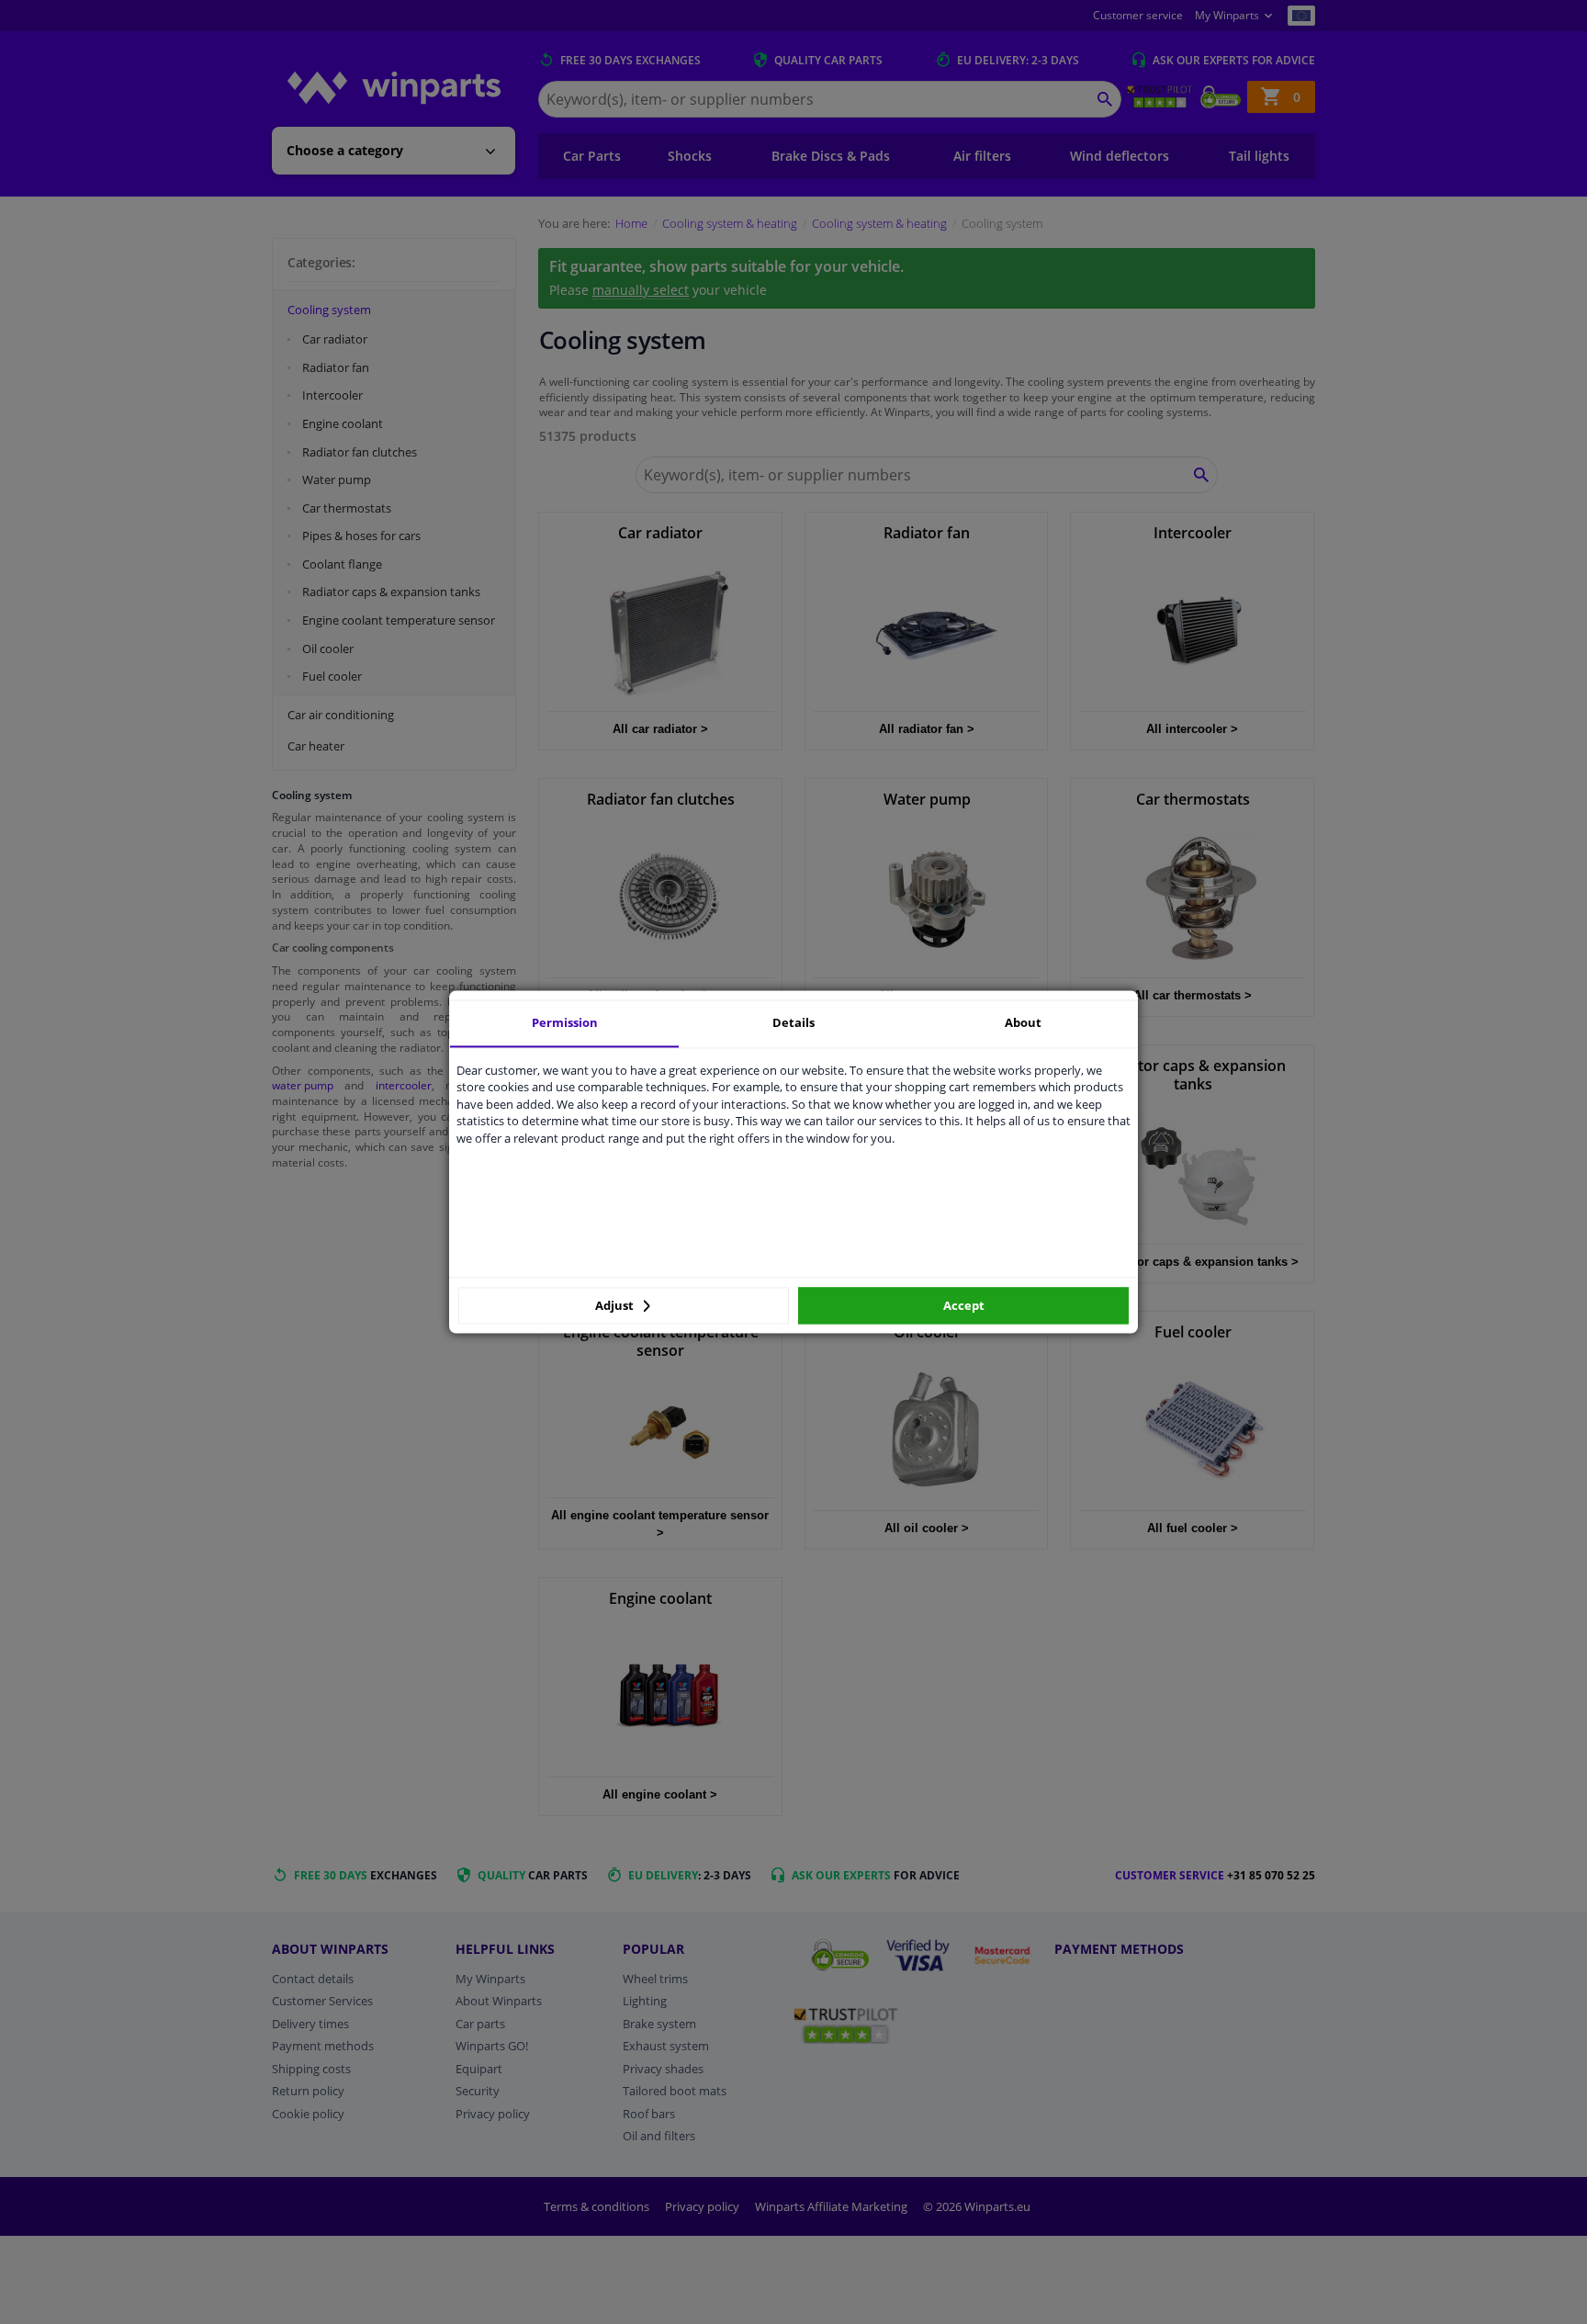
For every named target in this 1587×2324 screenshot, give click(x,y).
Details (793, 1022)
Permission (565, 1022)
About (1023, 1022)
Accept (964, 1305)
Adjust (616, 1305)
